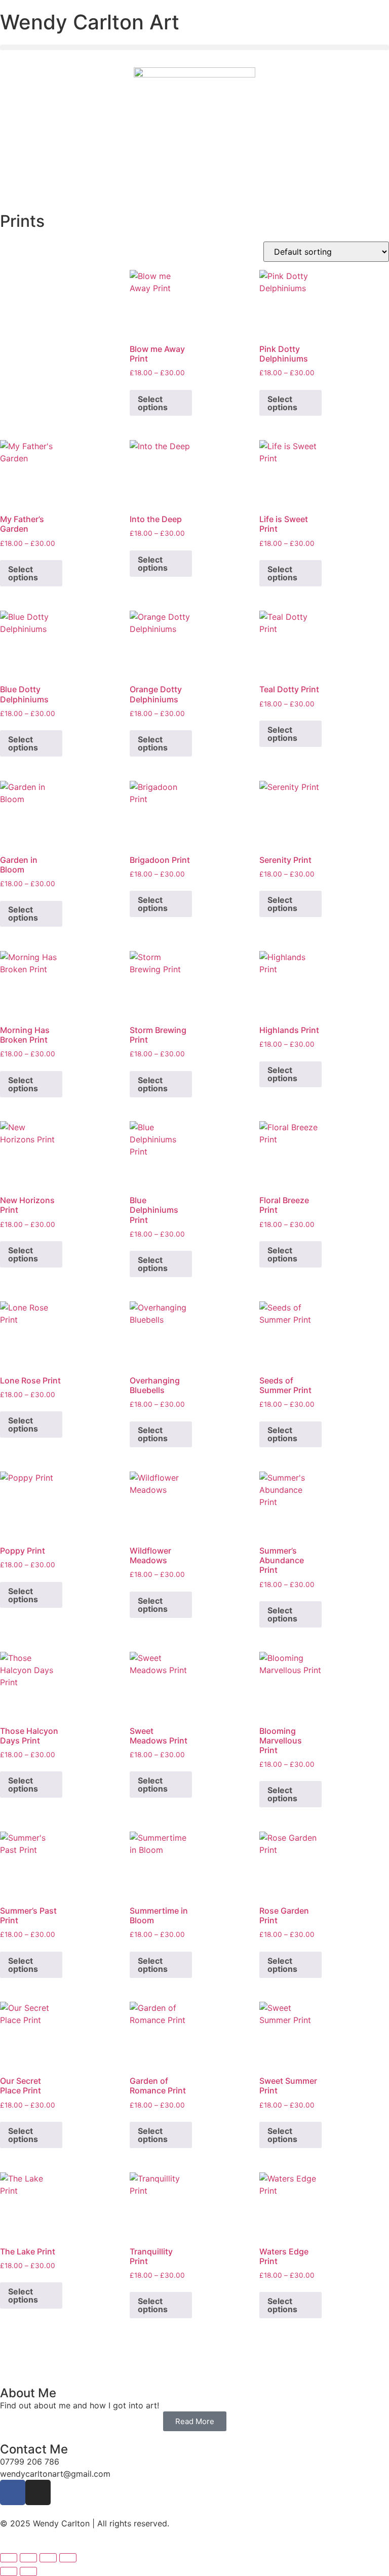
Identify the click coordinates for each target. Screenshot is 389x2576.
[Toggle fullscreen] (28, 2558)
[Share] (48, 2558)
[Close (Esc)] (68, 2558)
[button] (194, 47)
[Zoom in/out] (9, 2558)
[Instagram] (38, 2492)
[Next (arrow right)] (28, 2571)
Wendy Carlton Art (90, 22)
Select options (153, 403)
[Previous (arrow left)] (9, 2571)
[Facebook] (13, 2492)
